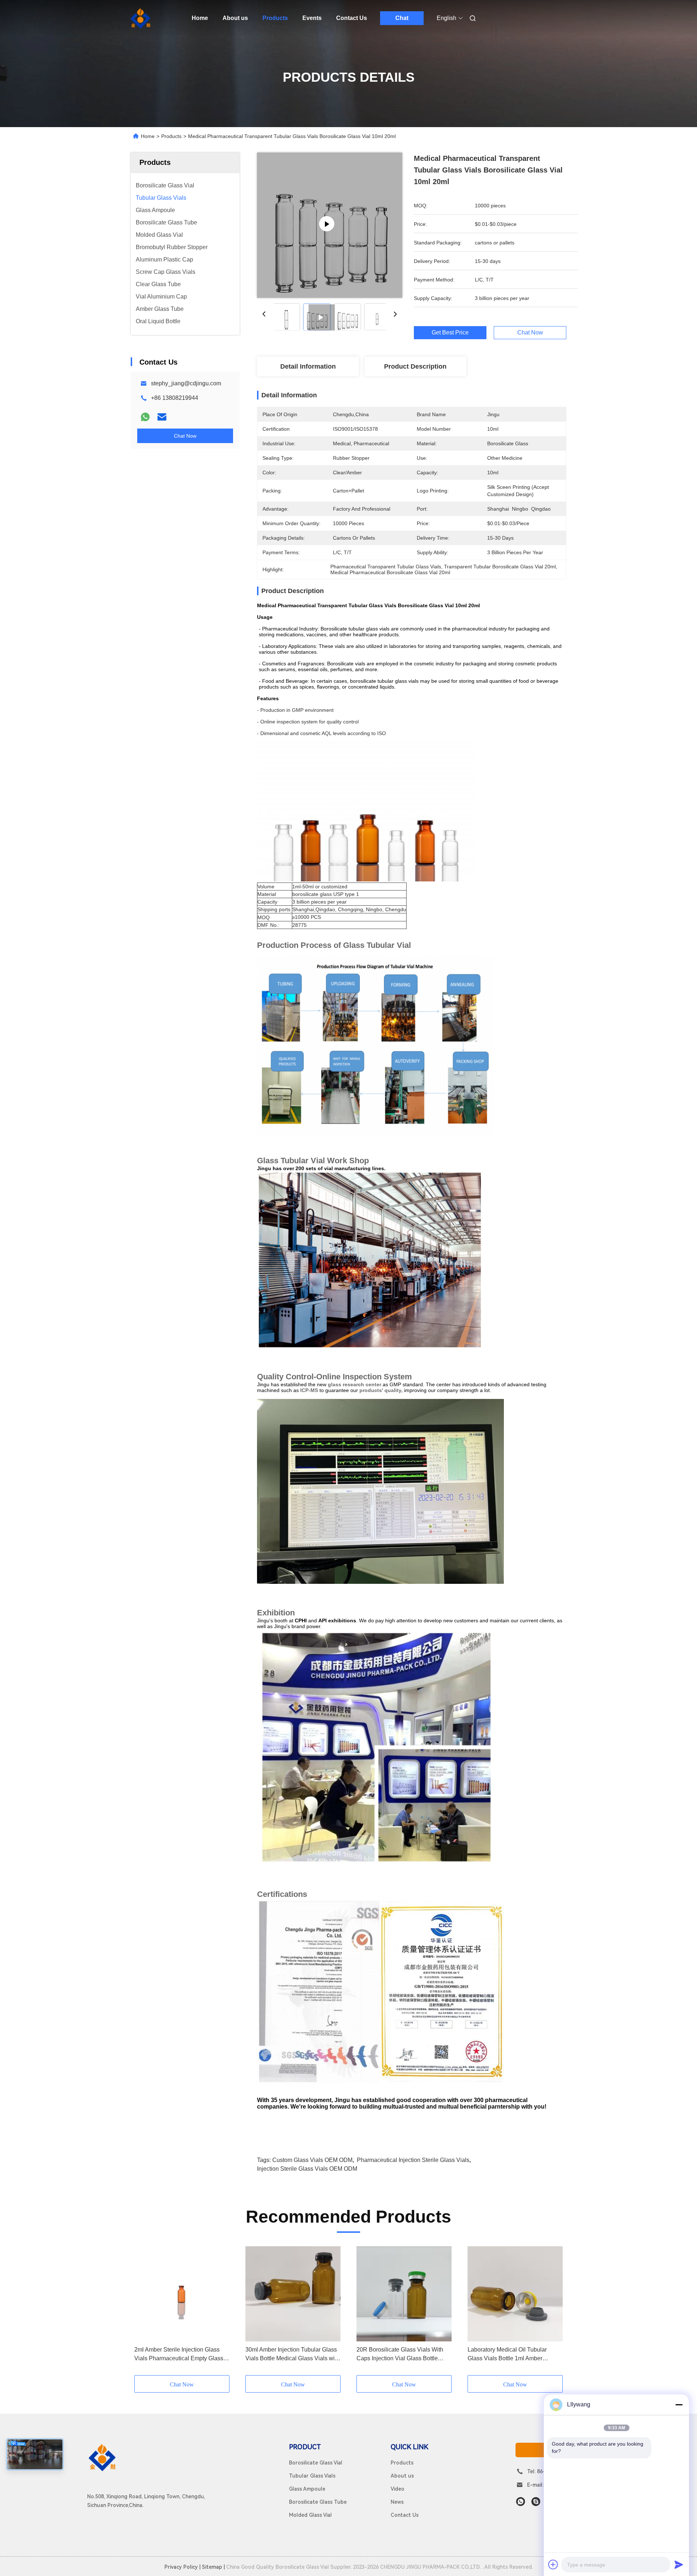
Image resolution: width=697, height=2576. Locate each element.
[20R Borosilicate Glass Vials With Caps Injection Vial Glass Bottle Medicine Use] (404, 2294)
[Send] (679, 2564)
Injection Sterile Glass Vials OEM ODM (307, 2169)
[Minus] (679, 2405)
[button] (144, 2311)
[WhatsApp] (145, 417)
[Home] (141, 18)
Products (275, 18)
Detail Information (308, 366)
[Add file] (553, 2564)
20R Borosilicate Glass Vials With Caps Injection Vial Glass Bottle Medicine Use (400, 2355)
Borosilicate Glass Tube (318, 2502)
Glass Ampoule (307, 2489)
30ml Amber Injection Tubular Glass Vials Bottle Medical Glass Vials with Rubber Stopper (292, 2355)
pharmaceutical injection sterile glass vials (413, 2160)
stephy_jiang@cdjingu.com (186, 383)
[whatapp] (521, 2502)
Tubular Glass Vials (312, 2476)
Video (398, 2489)
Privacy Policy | (182, 2567)
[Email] (162, 417)
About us (235, 18)
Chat (402, 18)
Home (200, 18)
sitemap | (213, 2567)
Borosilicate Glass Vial (316, 2463)
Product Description (415, 366)
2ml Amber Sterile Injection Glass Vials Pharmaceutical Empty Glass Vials (179, 2355)
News (397, 2502)
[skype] (536, 2502)
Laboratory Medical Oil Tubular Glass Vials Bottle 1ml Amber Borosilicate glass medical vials (508, 2355)
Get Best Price (450, 333)
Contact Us (352, 18)
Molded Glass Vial (310, 2515)
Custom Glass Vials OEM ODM (312, 2160)
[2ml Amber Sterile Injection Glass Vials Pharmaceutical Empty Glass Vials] (182, 2294)
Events (312, 18)
